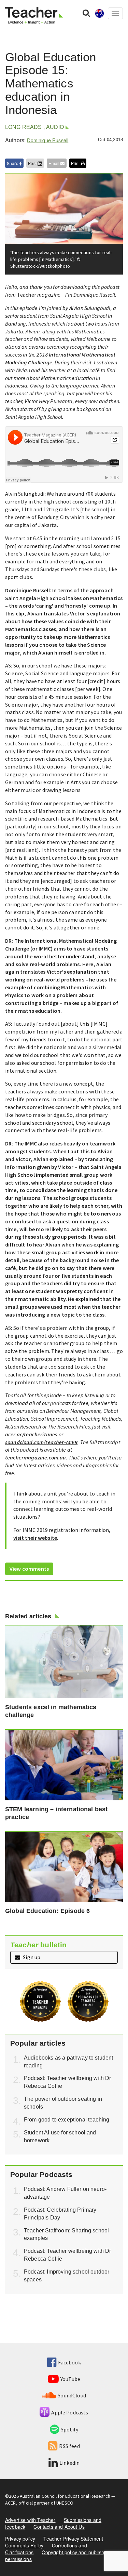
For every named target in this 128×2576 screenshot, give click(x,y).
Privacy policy (20, 2539)
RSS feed (69, 2446)
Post (33, 163)
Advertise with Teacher (30, 2520)
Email (54, 163)
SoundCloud (72, 2395)
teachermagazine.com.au (36, 1457)
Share (13, 163)
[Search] (86, 13)
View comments (29, 1569)
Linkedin (69, 2463)
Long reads (24, 127)
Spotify (69, 2429)
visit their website (35, 1538)
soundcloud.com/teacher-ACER (41, 1442)
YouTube (70, 2379)
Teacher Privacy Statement (73, 2539)
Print (76, 163)
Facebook (69, 2362)
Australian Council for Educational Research (65, 2496)
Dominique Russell (48, 140)
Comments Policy (24, 2545)
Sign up (31, 1957)
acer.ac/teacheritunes (31, 1434)
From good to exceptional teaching (67, 2120)
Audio (55, 127)
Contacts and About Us (59, 2527)
